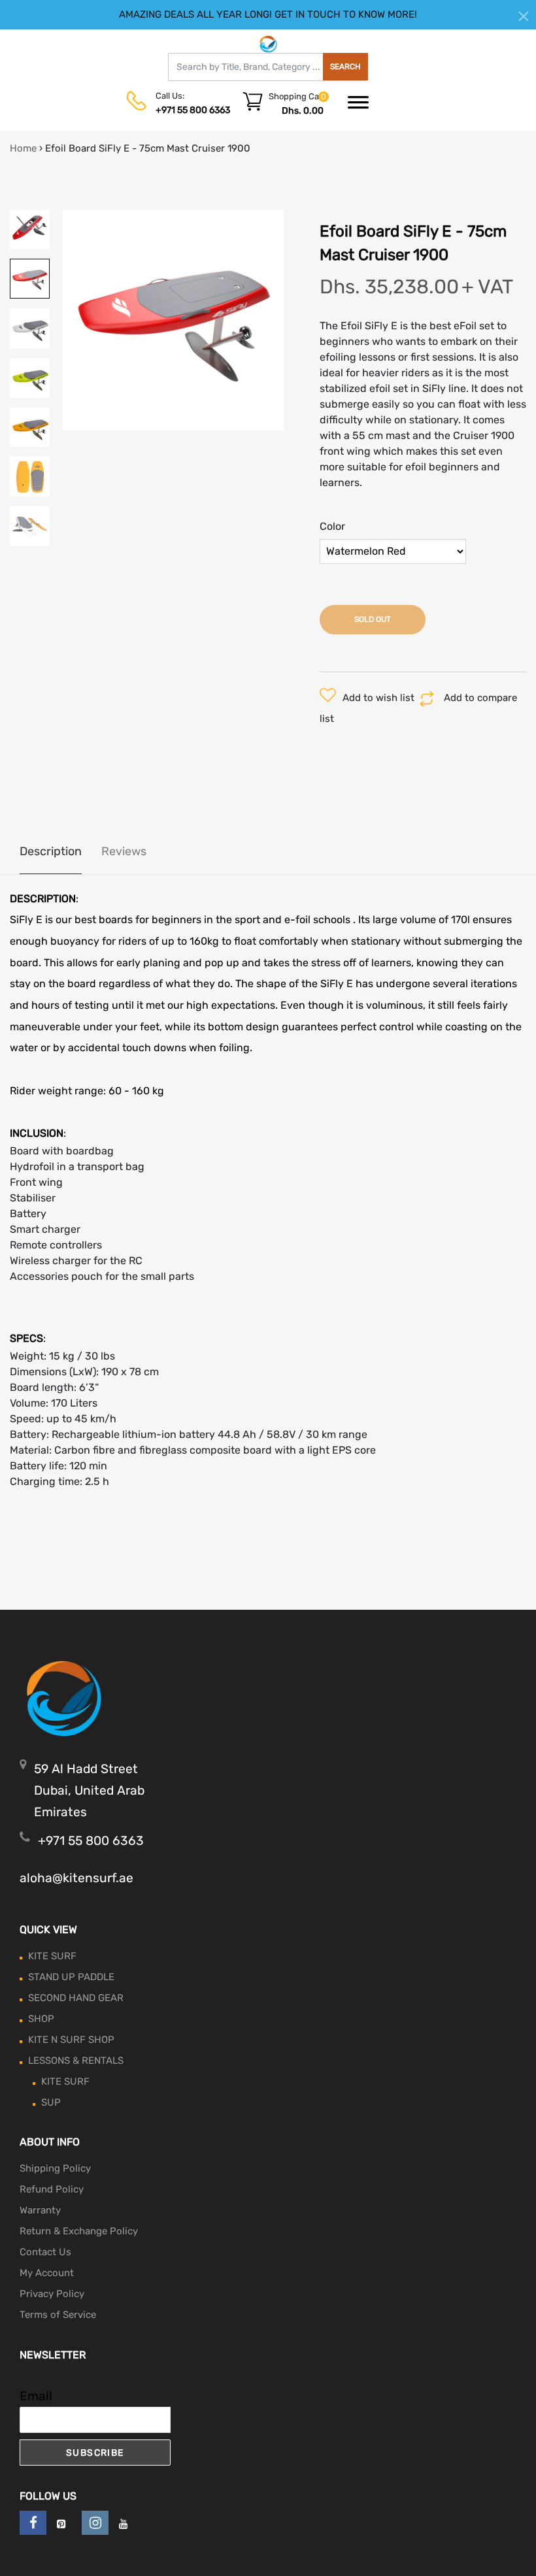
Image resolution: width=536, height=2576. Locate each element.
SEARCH (345, 67)
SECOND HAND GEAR (76, 1998)
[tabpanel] (173, 320)
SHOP (41, 2019)
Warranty (40, 2210)
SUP (51, 2102)
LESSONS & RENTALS (76, 2061)
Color (332, 526)
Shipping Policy (55, 2168)
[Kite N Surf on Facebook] (33, 2523)
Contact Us (45, 2252)
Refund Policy (52, 2189)
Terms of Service (58, 2315)
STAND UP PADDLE (71, 1977)
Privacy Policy (52, 2294)
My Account (47, 2273)
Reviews (124, 851)
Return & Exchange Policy (79, 2231)
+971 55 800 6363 (193, 110)
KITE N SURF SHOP (71, 2040)
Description (51, 851)
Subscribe (95, 2453)
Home (23, 148)
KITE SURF (52, 1956)
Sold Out (373, 619)
